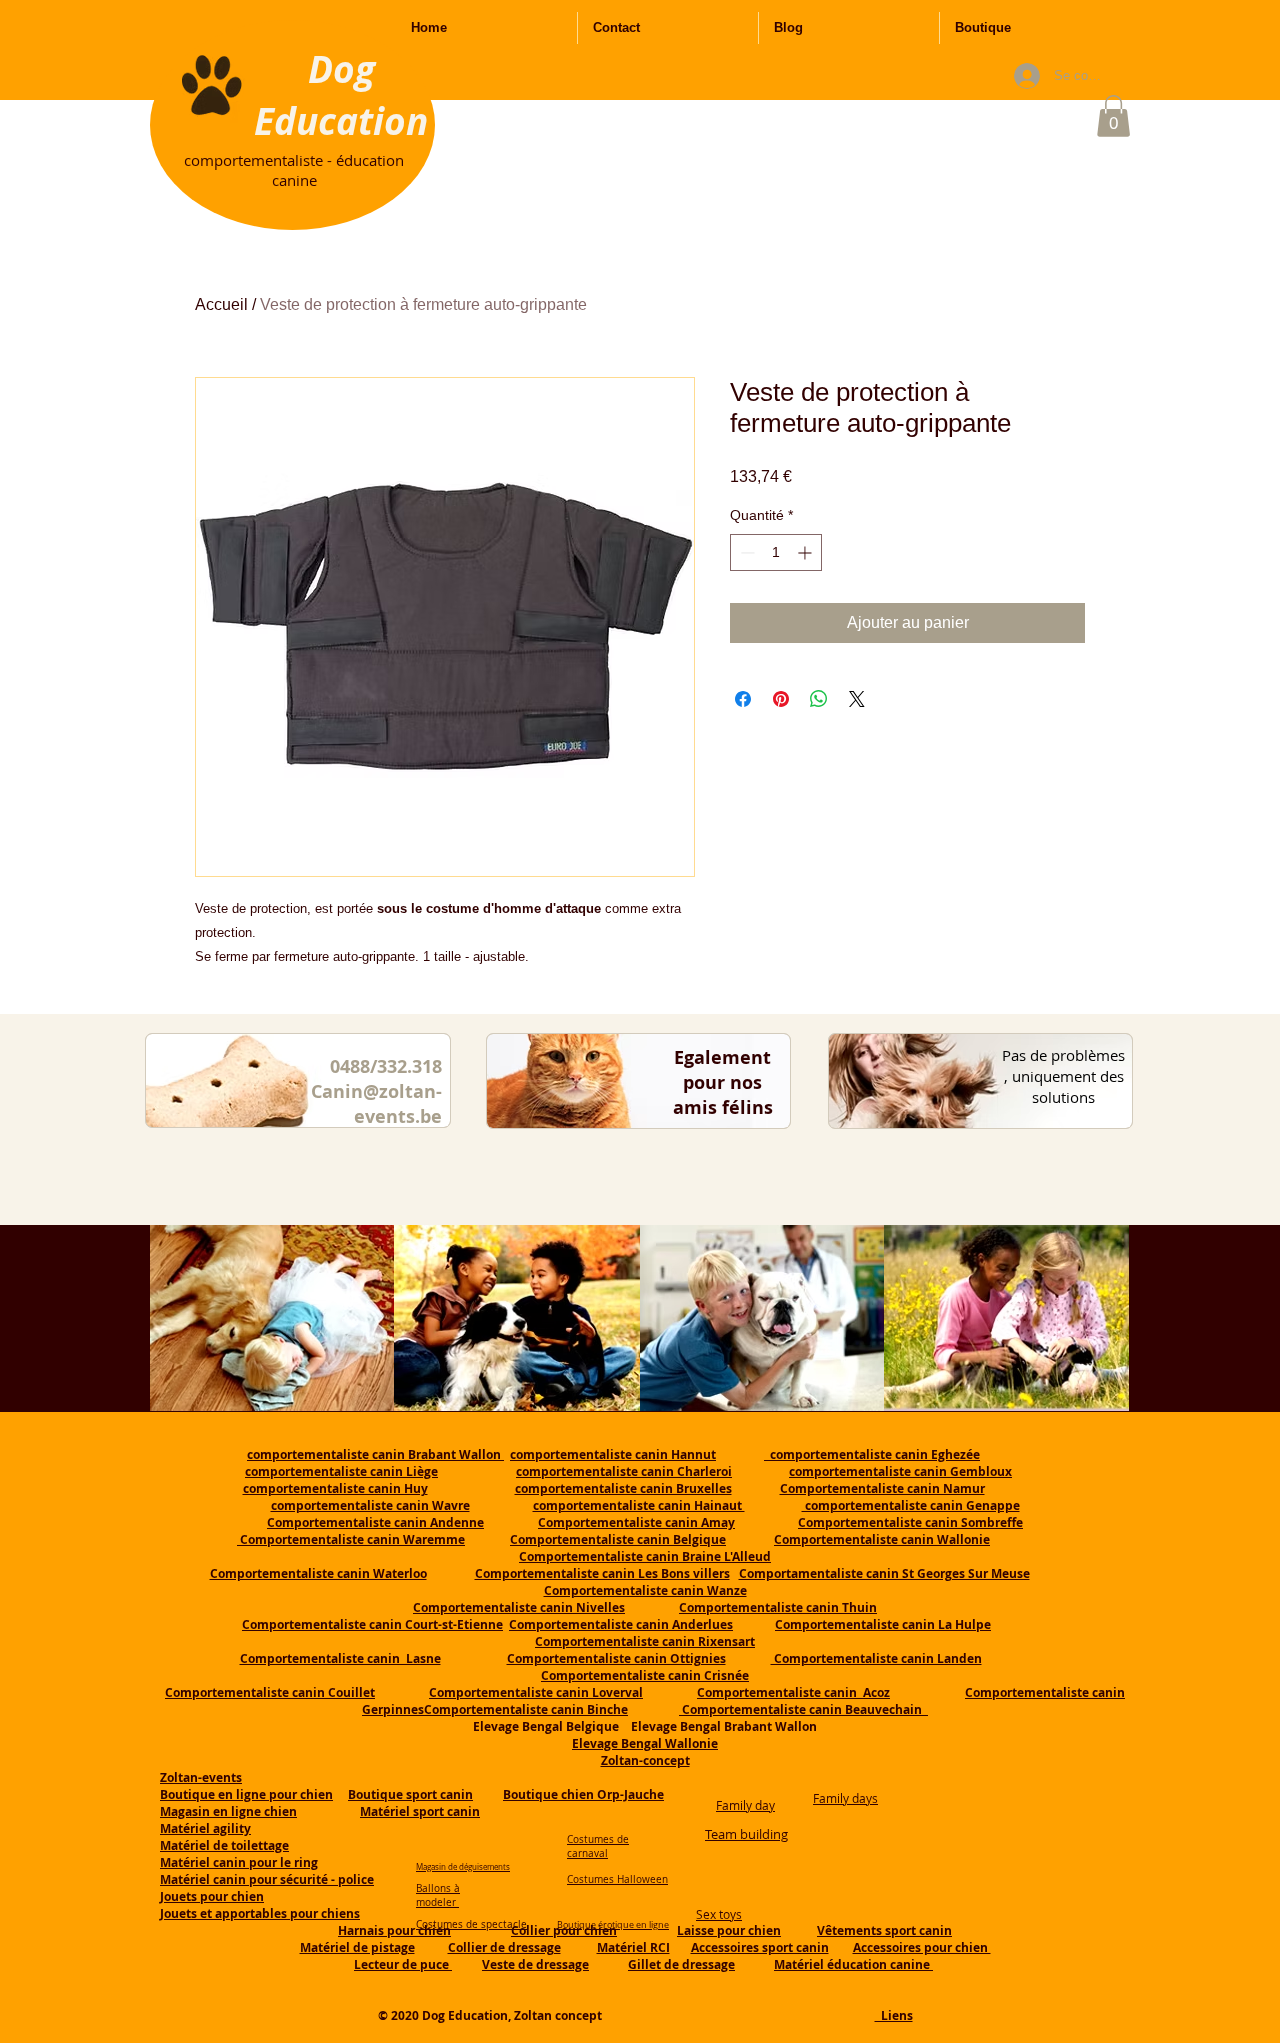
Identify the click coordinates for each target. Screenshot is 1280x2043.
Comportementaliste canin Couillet (270, 1692)
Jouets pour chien (212, 1896)
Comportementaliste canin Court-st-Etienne (372, 1624)
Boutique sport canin (410, 1794)
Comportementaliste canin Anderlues (621, 1624)
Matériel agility (205, 1828)
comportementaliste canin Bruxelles (623, 1488)
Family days (845, 1798)
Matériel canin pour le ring (239, 1862)
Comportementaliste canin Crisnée (645, 1675)
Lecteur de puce (403, 1964)
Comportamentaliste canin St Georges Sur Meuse (884, 1573)
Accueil (221, 304)
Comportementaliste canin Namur (882, 1488)
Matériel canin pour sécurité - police (267, 1879)
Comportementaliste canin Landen (876, 1658)
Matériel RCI (633, 1947)
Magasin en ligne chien (228, 1811)
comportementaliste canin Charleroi (624, 1471)
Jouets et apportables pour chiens (260, 1913)
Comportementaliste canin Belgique (618, 1539)
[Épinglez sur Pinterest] (781, 699)
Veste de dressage (535, 1964)
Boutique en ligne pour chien (246, 1794)
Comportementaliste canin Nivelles (519, 1607)
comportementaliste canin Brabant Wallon (375, 1454)
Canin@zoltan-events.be (376, 1104)
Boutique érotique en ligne (613, 1925)
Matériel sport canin (420, 1811)
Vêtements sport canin (884, 1930)
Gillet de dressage (681, 1964)
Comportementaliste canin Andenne (375, 1522)
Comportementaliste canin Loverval (536, 1692)
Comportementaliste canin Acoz (793, 1692)
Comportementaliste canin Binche (526, 1709)
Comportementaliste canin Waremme (352, 1539)
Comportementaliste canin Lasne (340, 1658)
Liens (894, 2015)
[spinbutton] (776, 552)
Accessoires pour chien (922, 1947)
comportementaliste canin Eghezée (872, 1454)
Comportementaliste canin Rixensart (645, 1641)
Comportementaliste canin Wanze (645, 1590)
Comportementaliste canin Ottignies (616, 1658)
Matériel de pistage (357, 1947)
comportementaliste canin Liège (341, 1471)
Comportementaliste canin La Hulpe (883, 1624)
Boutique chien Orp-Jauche (583, 1794)
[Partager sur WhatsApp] (819, 699)
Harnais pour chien (394, 1930)
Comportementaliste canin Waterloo (318, 1573)
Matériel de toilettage (224, 1845)
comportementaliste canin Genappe (911, 1505)
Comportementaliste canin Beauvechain (803, 1709)
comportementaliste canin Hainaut (639, 1505)
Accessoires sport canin (760, 1947)
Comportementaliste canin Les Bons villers (602, 1573)
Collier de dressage (504, 1947)
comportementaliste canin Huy (335, 1488)
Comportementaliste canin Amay (636, 1522)
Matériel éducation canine (853, 1964)
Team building (746, 1834)
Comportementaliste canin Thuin (778, 1607)
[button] (1113, 116)
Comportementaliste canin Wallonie (882, 1539)
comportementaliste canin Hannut (613, 1454)
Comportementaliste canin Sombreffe (910, 1522)
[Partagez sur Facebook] (743, 699)
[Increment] (806, 552)
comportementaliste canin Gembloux (900, 1471)
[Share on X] (857, 699)
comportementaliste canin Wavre (370, 1505)
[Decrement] (745, 552)
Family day (745, 1805)
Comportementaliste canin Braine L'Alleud (645, 1556)
